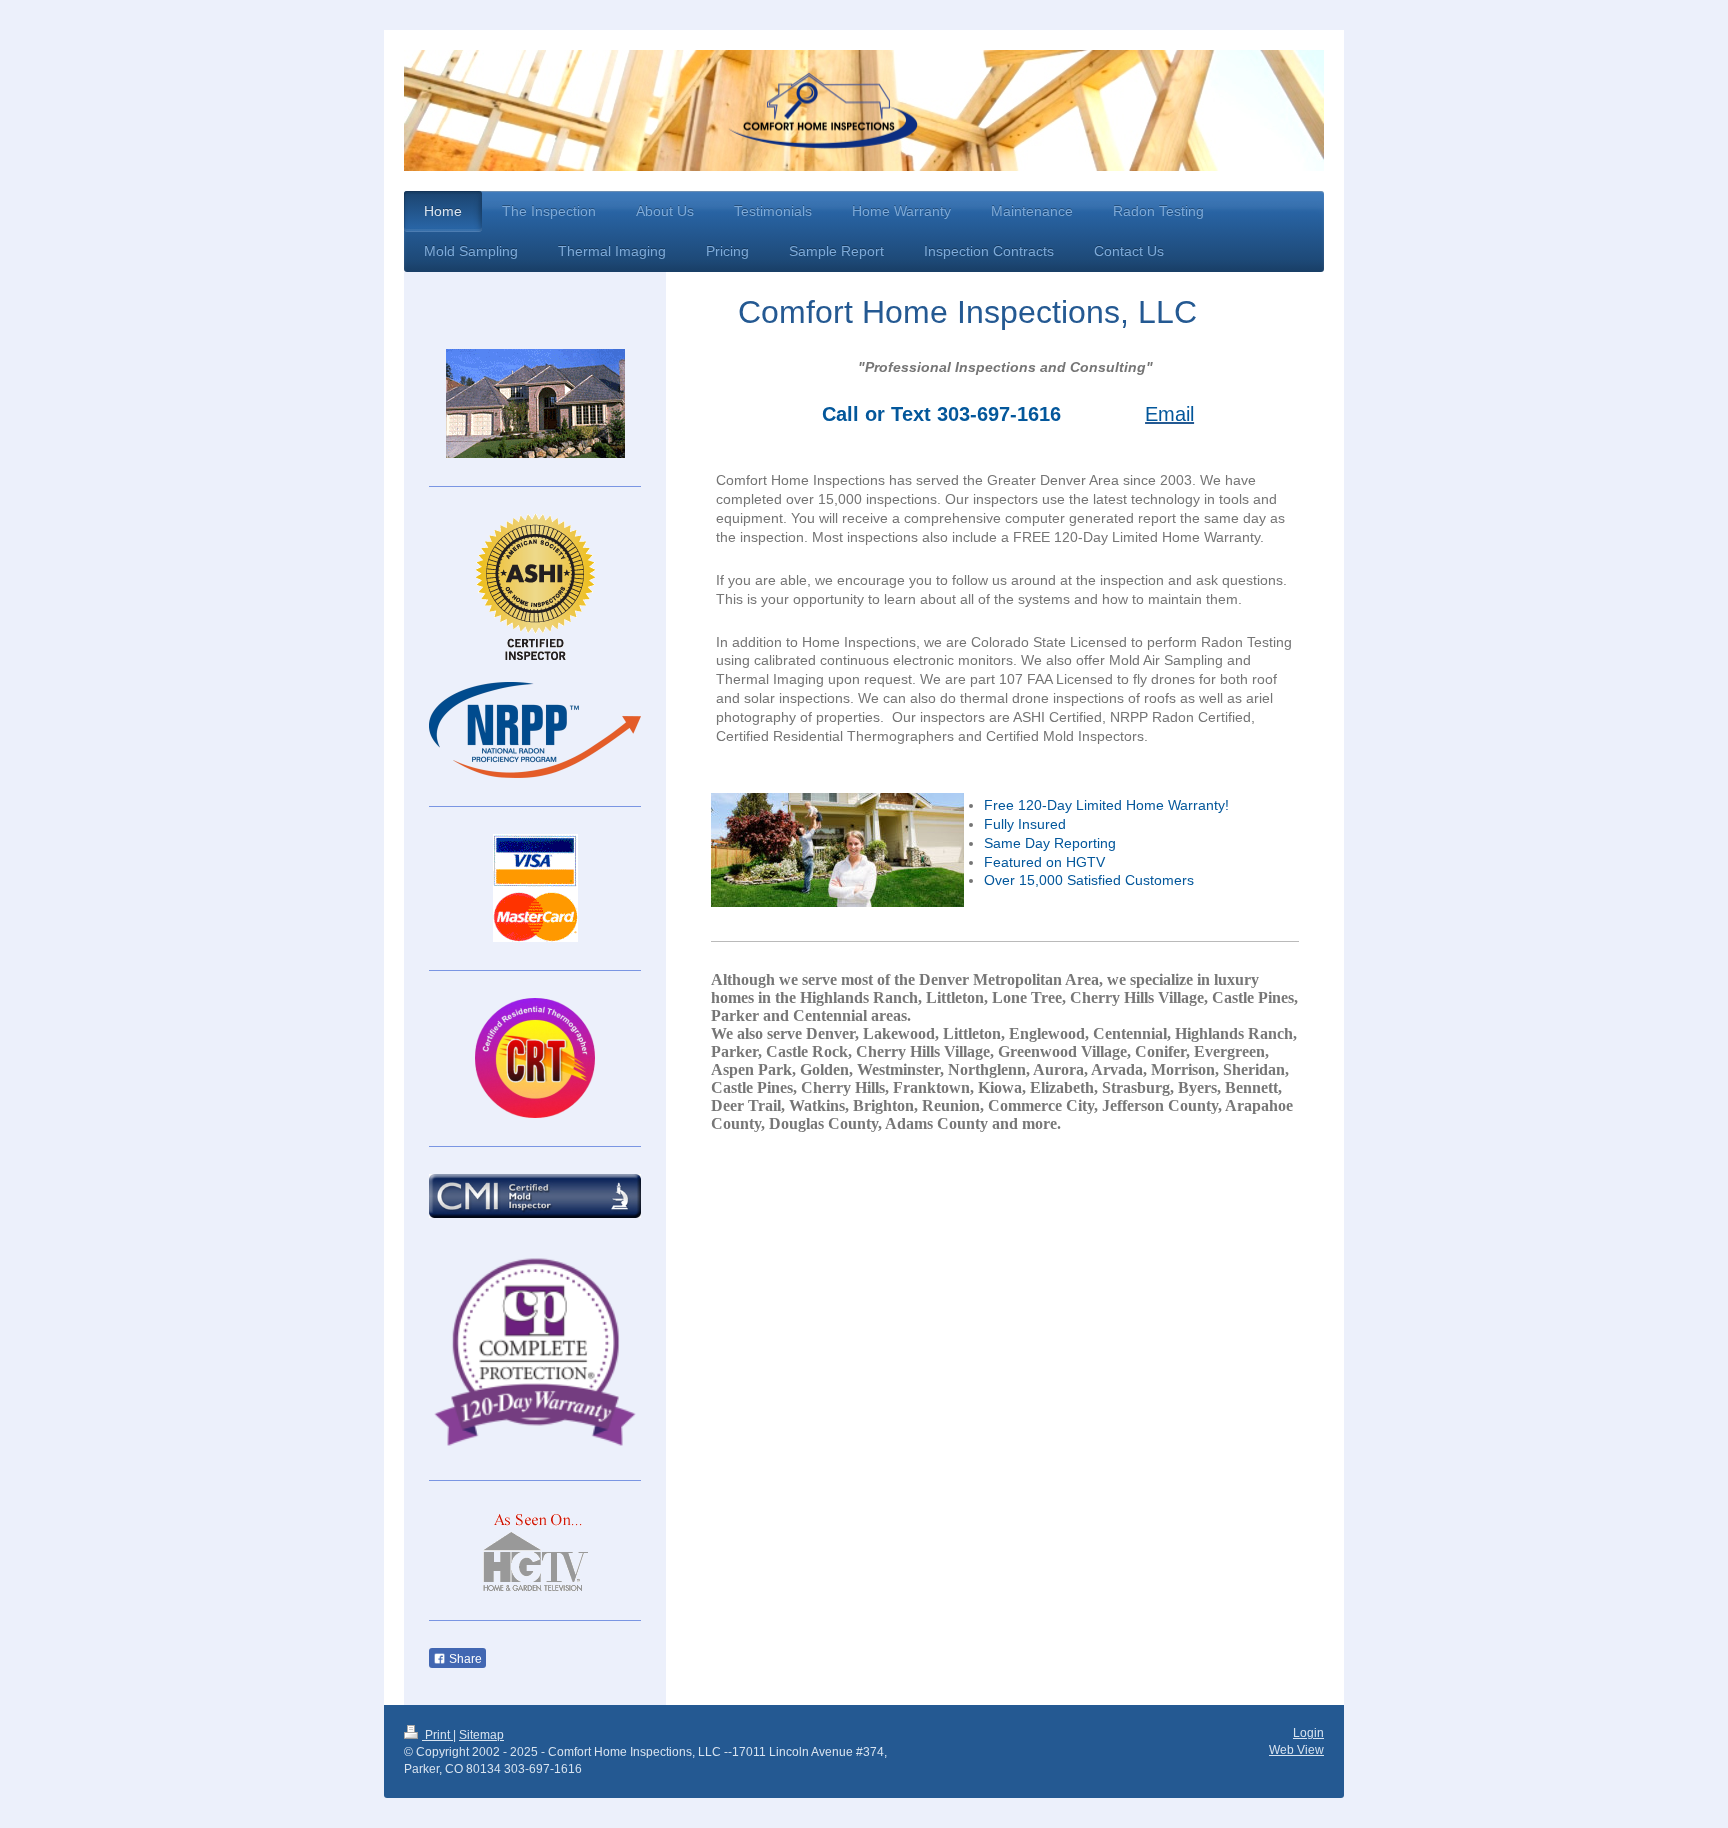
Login (1308, 1733)
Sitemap (481, 1735)
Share (464, 1659)
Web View (1296, 1750)
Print (437, 1735)
